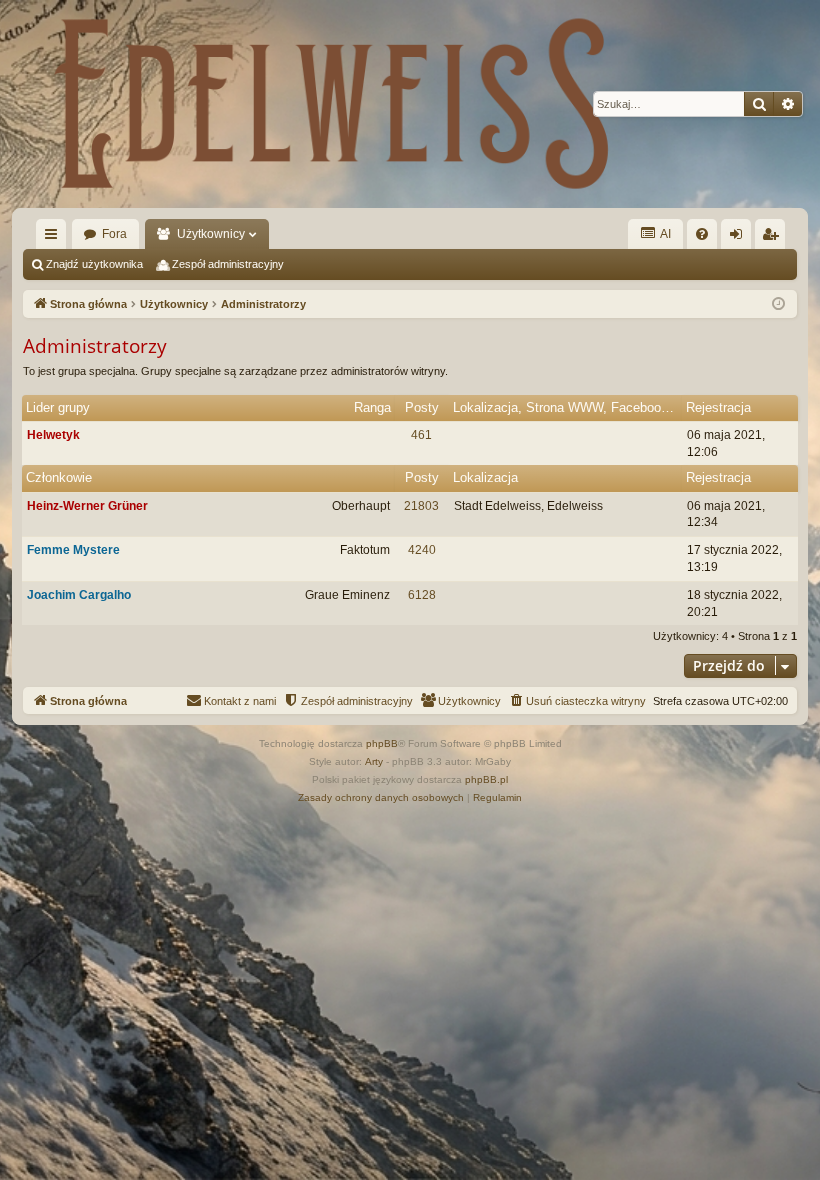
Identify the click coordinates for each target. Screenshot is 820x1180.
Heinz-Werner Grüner (87, 506)
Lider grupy (58, 407)
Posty (422, 407)
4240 (422, 550)
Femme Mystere (73, 550)
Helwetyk (53, 435)
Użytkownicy (211, 234)
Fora (114, 234)
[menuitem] (702, 234)
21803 (421, 506)
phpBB (382, 743)
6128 (422, 595)
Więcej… (55, 238)
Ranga (372, 407)
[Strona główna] (332, 104)
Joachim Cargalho (79, 595)
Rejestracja (718, 407)
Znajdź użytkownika (94, 264)
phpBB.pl (486, 779)
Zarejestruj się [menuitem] (774, 238)
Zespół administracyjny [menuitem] (228, 264)
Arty (374, 761)
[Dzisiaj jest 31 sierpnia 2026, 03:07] (778, 304)
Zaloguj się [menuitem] (740, 238)
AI (664, 234)
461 (421, 435)
